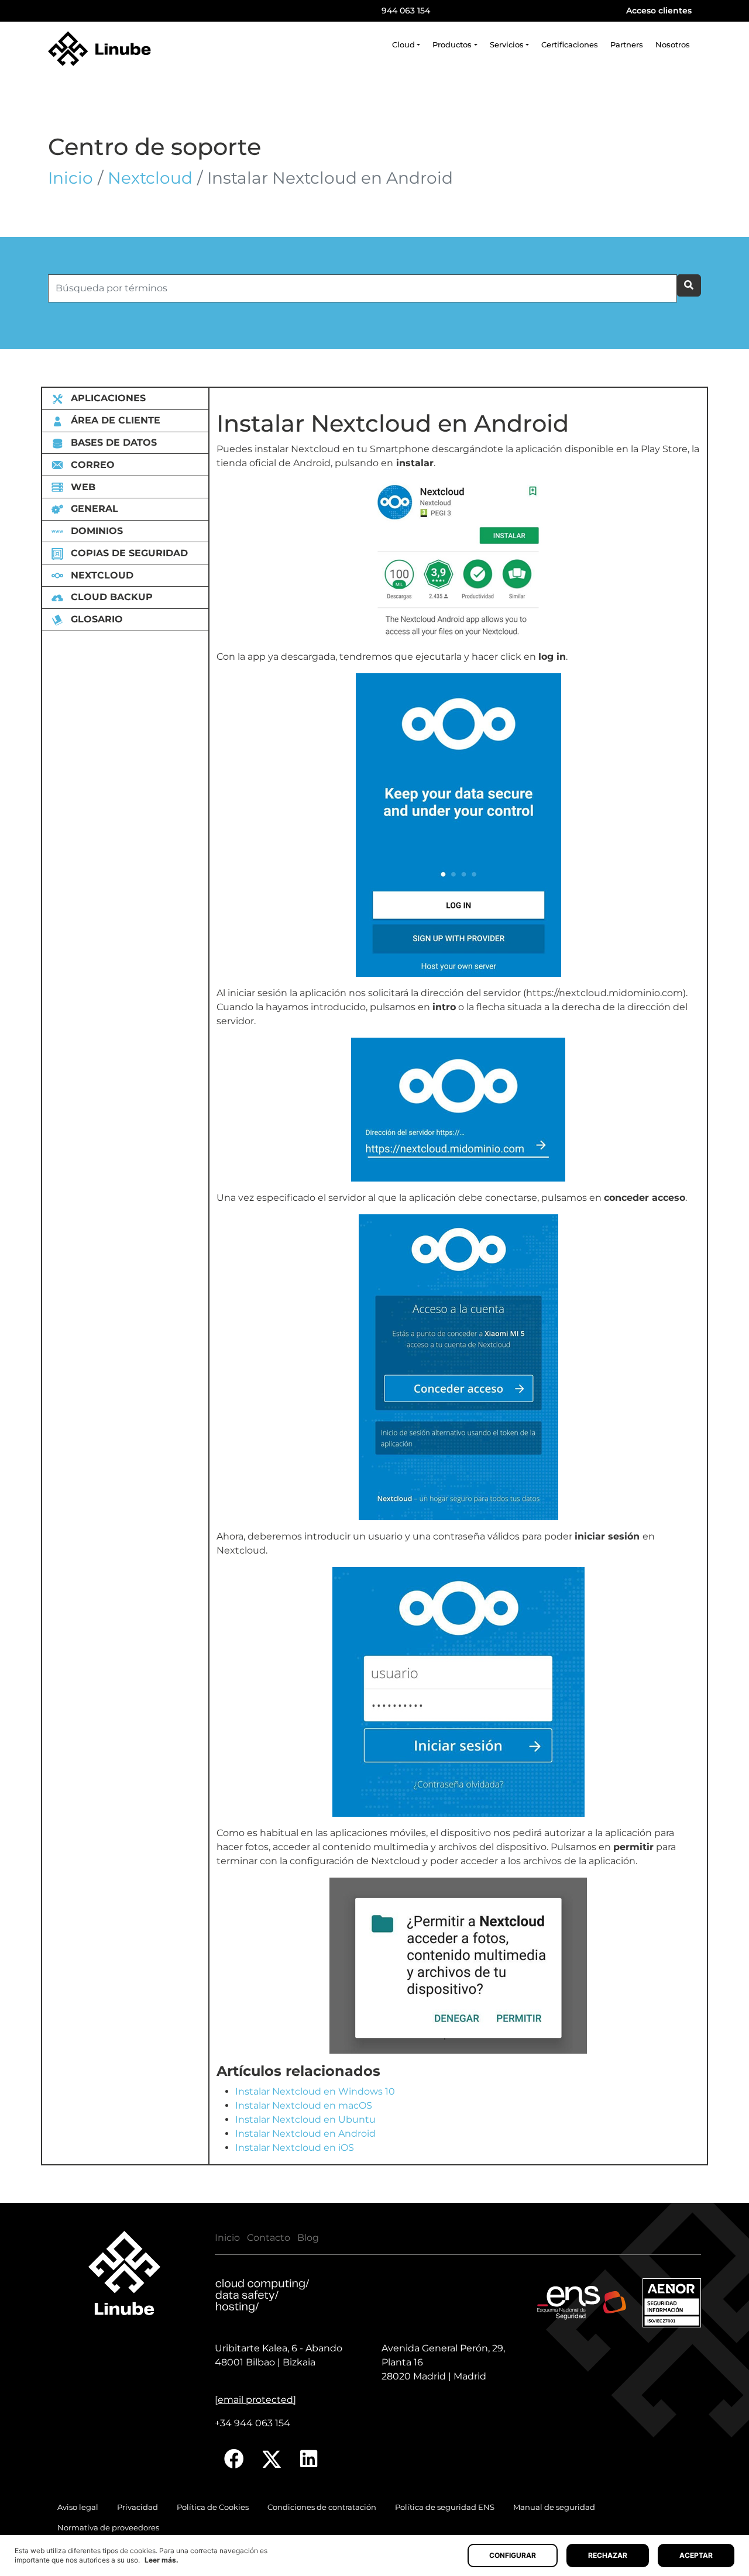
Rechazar (608, 2555)
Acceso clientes (659, 11)
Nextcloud (150, 178)
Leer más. (162, 2560)
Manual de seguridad (554, 2507)
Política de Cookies (213, 2507)
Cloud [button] (403, 45)
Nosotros (673, 45)
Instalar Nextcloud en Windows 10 (315, 2091)
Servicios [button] (507, 45)
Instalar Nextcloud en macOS (304, 2105)
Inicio (71, 178)
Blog (308, 2238)
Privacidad (138, 2507)
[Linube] (99, 49)
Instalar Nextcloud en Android (305, 2134)
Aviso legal (78, 2507)
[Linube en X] (272, 2459)
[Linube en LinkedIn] (309, 2459)
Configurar (513, 2555)
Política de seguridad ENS (445, 2507)
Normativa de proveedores (108, 2528)
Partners (627, 45)
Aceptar (696, 2555)
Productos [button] (452, 45)
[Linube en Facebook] (234, 2459)
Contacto (269, 2238)
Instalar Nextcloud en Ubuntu (305, 2119)
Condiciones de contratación (322, 2507)
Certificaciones (570, 45)
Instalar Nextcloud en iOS (295, 2148)
